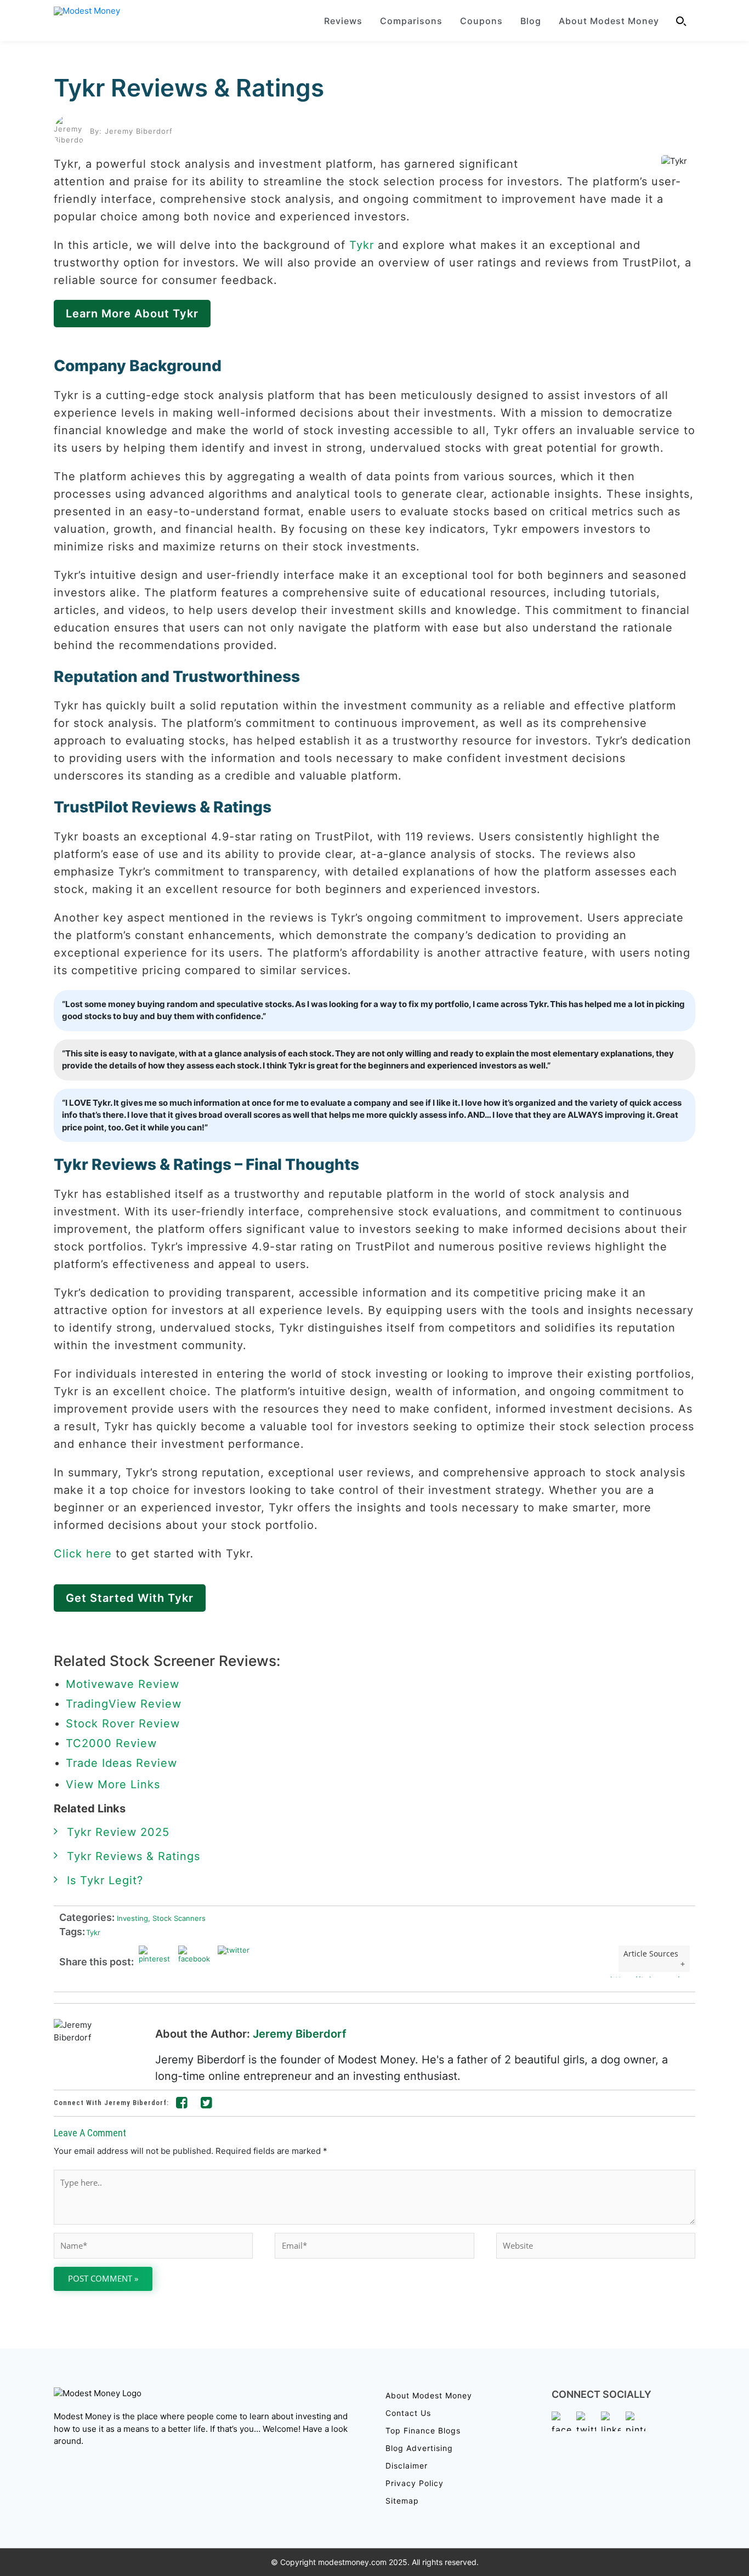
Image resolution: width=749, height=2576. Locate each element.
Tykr (362, 245)
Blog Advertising (419, 2448)
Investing (131, 1918)
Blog (531, 21)
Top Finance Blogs (423, 2430)
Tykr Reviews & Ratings (189, 88)
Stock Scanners (177, 1918)
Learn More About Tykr (132, 314)
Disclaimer (407, 2466)
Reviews (343, 21)
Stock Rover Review (123, 1724)
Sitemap (402, 2501)
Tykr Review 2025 (118, 1832)
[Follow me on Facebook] (182, 2105)
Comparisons (411, 21)
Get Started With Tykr (130, 1598)
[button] (682, 21)
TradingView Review (124, 1704)
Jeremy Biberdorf (300, 2034)
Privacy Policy (415, 2483)
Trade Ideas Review (121, 1763)
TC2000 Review (111, 1743)
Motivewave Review (123, 1684)
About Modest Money (609, 21)
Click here (83, 1554)
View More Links (115, 1784)
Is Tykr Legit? (105, 1880)
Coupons (481, 21)
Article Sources (651, 1954)
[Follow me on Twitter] (207, 2105)
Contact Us (408, 2413)
